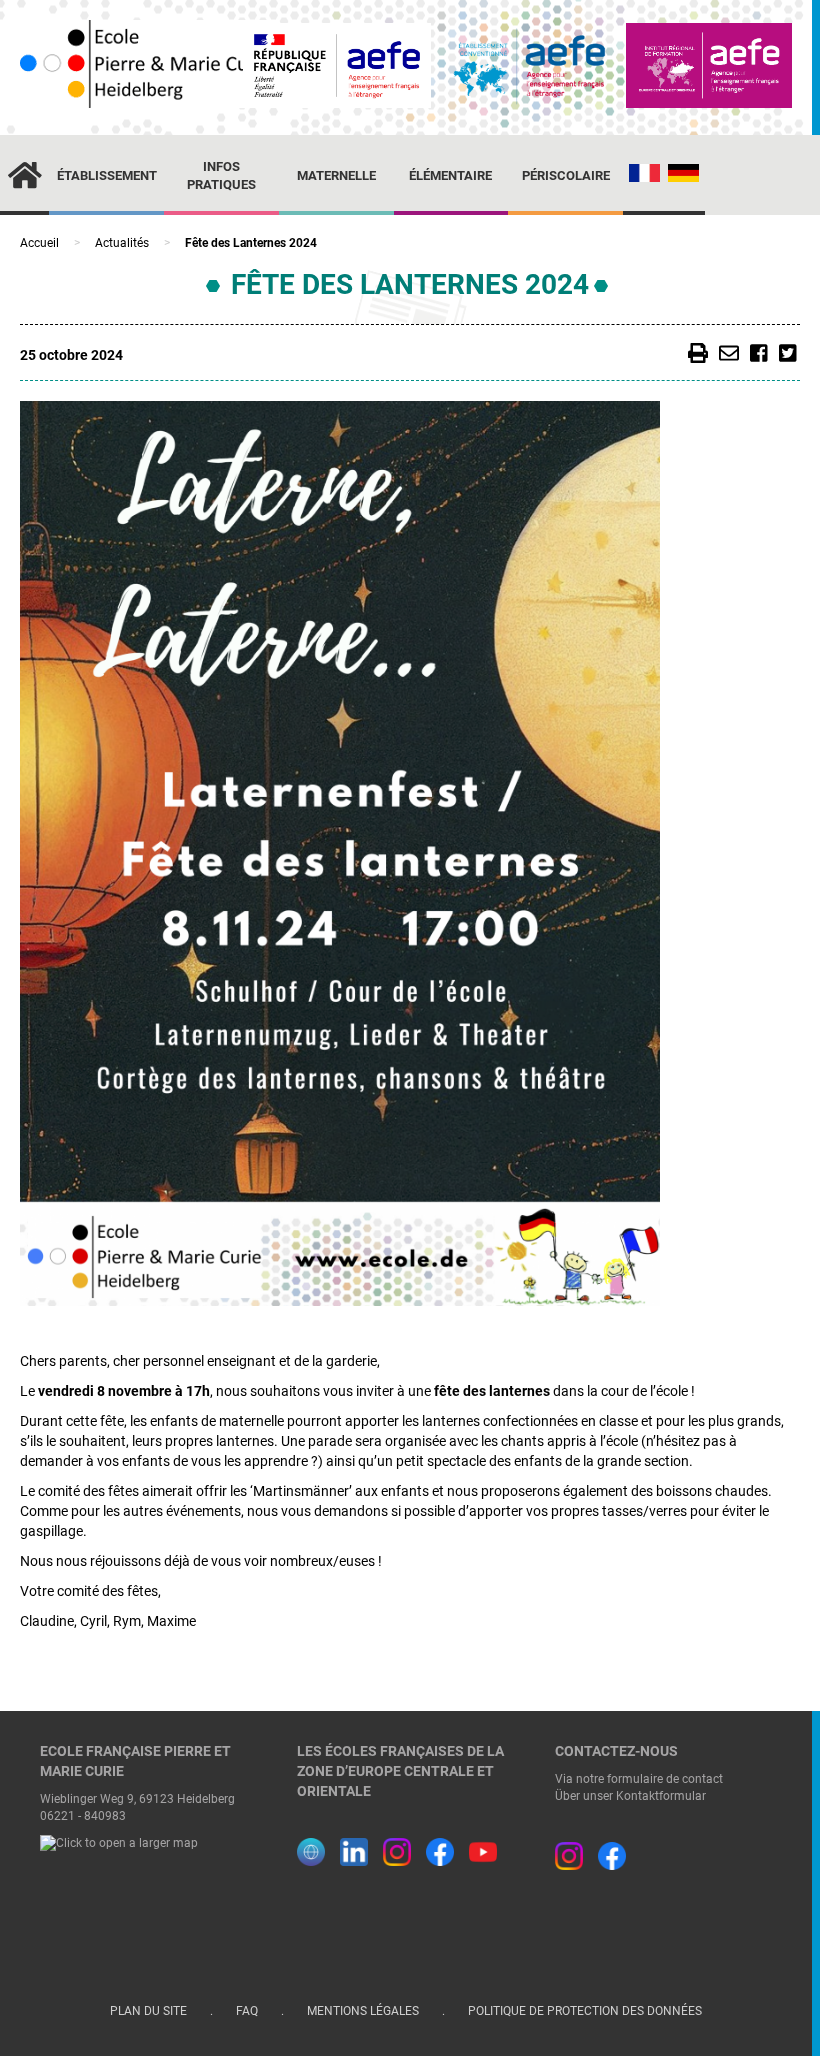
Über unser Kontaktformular (630, 1796)
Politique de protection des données (585, 2011)
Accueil (39, 243)
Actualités (122, 243)
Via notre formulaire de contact (639, 1779)
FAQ (248, 2011)
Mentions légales (364, 2011)
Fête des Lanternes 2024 (410, 284)
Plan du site (150, 2011)
